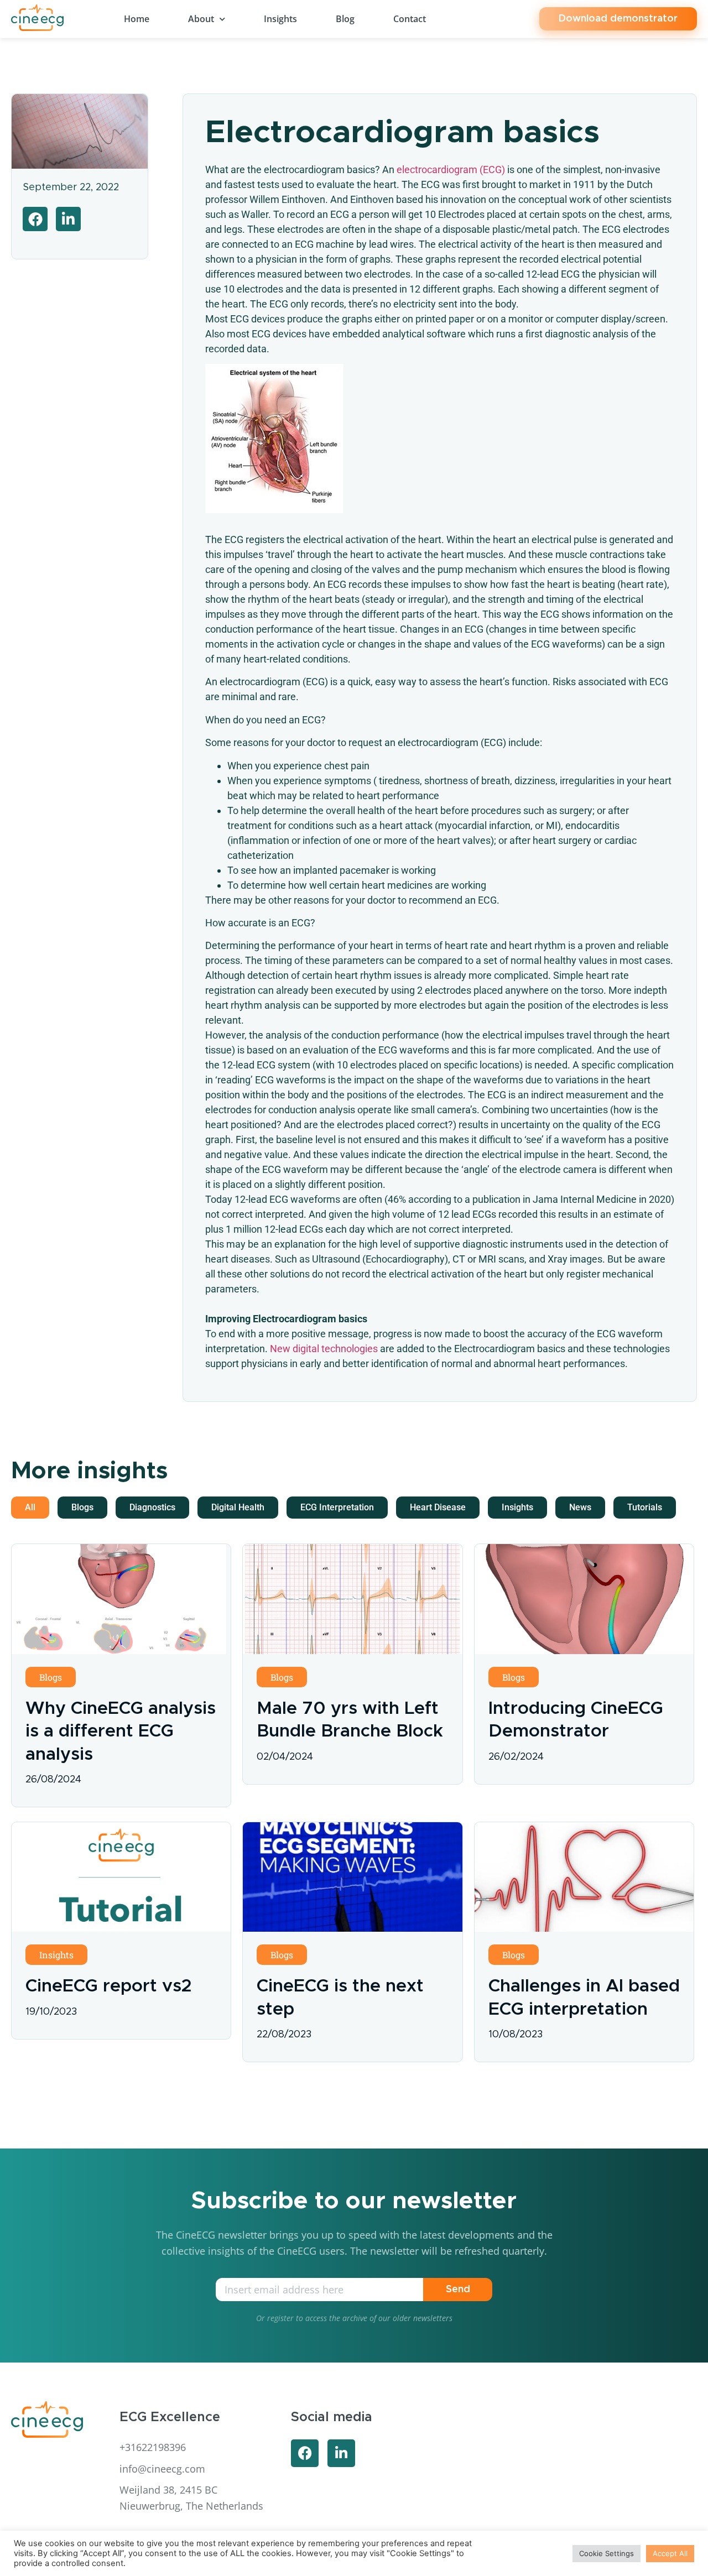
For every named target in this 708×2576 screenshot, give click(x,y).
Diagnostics (152, 1507)
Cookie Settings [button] (607, 2553)
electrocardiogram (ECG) (450, 170)
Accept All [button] (670, 2553)
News (580, 1507)
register (280, 2318)
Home (137, 19)
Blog (345, 19)
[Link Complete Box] (121, 1675)
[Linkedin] (341, 2453)
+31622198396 (153, 2447)
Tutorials (645, 1507)
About (201, 19)
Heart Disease (438, 1507)
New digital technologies (324, 1349)
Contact (410, 19)
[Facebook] (305, 2453)
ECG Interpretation (337, 1507)
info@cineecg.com (162, 2469)
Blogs (82, 1507)
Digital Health (238, 1507)
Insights (280, 19)
